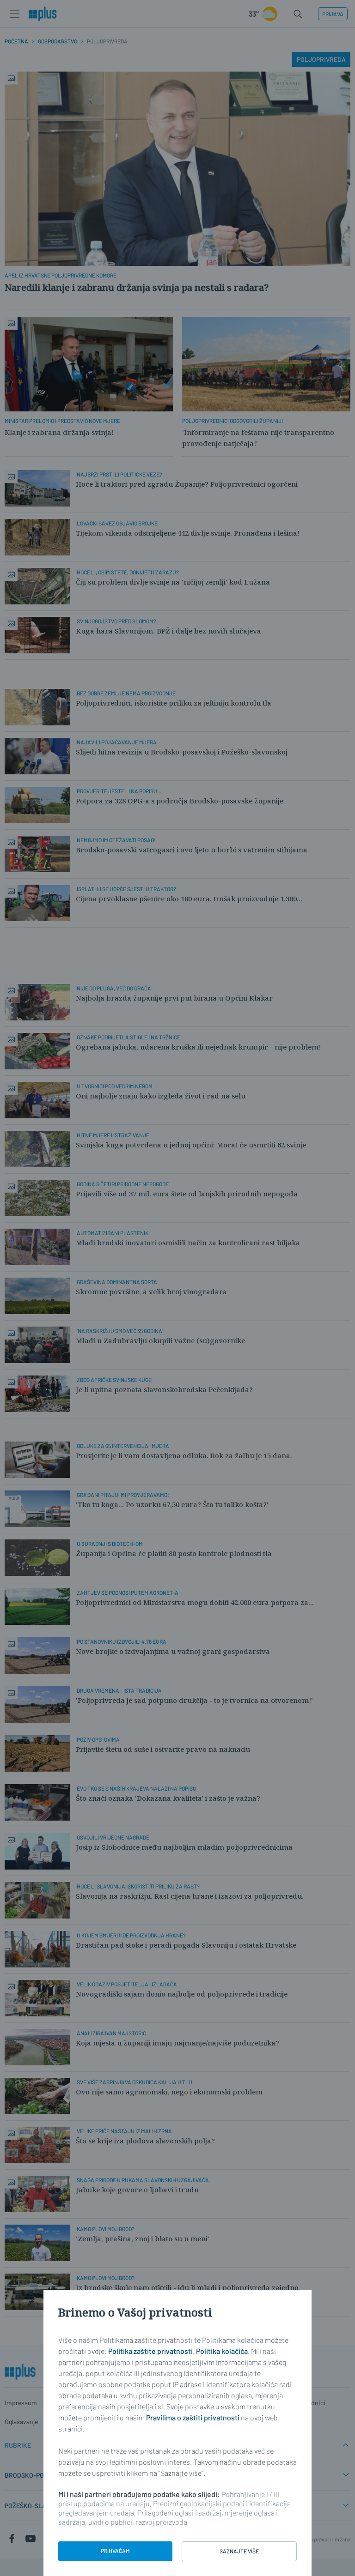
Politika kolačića (222, 2351)
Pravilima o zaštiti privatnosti (193, 2417)
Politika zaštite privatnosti (150, 2351)
